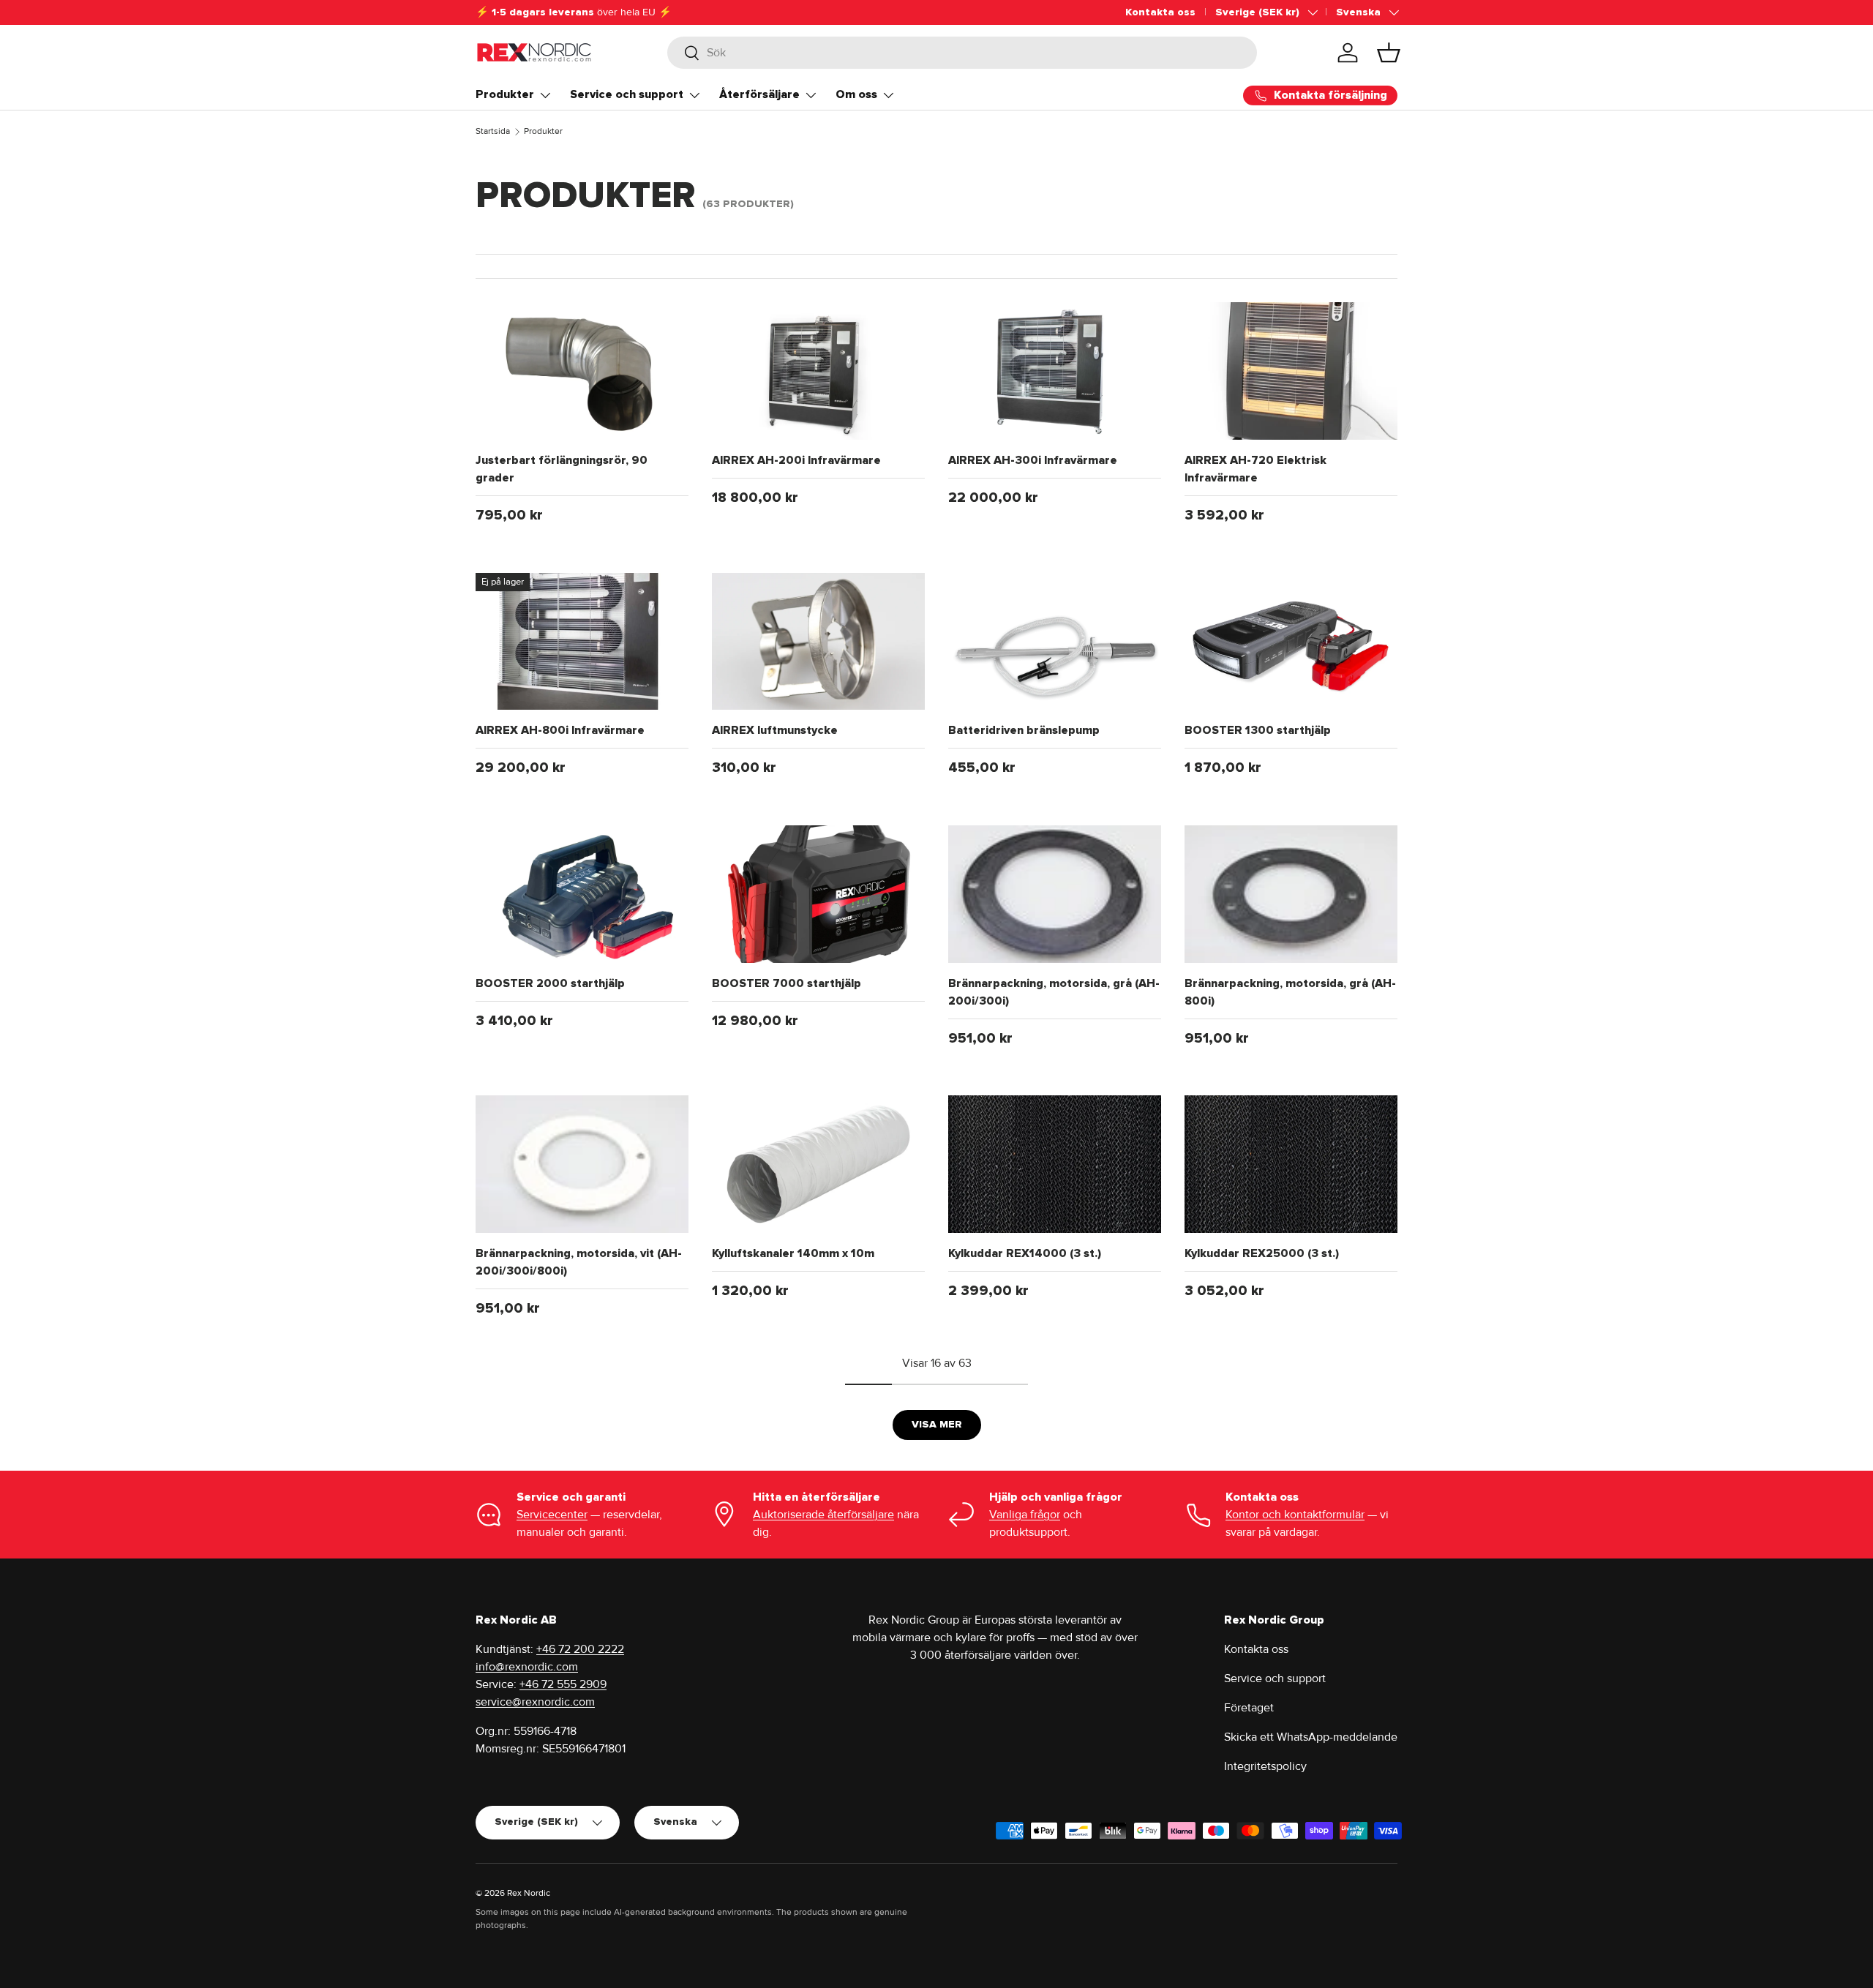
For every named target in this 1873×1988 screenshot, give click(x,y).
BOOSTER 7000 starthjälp (787, 983)
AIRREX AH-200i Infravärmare (796, 460)
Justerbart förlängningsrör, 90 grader (562, 469)
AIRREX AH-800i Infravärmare (560, 730)
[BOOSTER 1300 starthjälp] (1291, 642)
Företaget (1249, 1708)
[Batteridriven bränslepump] (1055, 642)
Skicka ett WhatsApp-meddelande (1311, 1737)
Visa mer (937, 1424)
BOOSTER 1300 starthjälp (1258, 730)
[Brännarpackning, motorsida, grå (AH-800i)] (1291, 894)
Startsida (493, 131)
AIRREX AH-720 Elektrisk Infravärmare (1255, 469)
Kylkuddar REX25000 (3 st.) (1262, 1253)
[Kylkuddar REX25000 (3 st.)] (1291, 1164)
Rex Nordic (529, 1893)
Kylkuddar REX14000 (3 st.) (1025, 1253)
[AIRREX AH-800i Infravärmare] (582, 642)
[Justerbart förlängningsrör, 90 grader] (582, 371)
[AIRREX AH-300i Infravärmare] (1055, 371)
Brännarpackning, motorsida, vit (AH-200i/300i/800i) (579, 1262)
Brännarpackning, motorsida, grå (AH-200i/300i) (1054, 992)
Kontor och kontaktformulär (1295, 1515)
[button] (1389, 53)
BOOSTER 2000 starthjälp (550, 983)
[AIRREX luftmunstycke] (818, 642)
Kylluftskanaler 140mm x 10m (793, 1253)
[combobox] (962, 53)
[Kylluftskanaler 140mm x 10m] (818, 1164)
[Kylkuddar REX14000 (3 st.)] (1055, 1164)
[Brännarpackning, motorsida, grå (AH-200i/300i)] (1055, 894)
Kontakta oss (1160, 12)
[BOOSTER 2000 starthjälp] (582, 894)
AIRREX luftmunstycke (775, 730)
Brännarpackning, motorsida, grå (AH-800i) (1290, 992)
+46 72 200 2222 (580, 1649)
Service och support (627, 94)
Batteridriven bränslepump (1024, 730)
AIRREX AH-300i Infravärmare (1033, 460)
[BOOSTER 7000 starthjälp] (818, 894)
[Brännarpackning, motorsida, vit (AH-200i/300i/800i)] (582, 1164)
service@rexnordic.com (535, 1702)
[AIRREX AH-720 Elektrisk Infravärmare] (1291, 371)
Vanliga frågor (1025, 1515)
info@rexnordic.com (527, 1667)
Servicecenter (552, 1515)
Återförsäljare (759, 94)
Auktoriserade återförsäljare (823, 1515)
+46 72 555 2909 (563, 1684)
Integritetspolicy (1265, 1766)
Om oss (856, 94)
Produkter (505, 94)
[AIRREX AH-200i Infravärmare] (818, 371)
